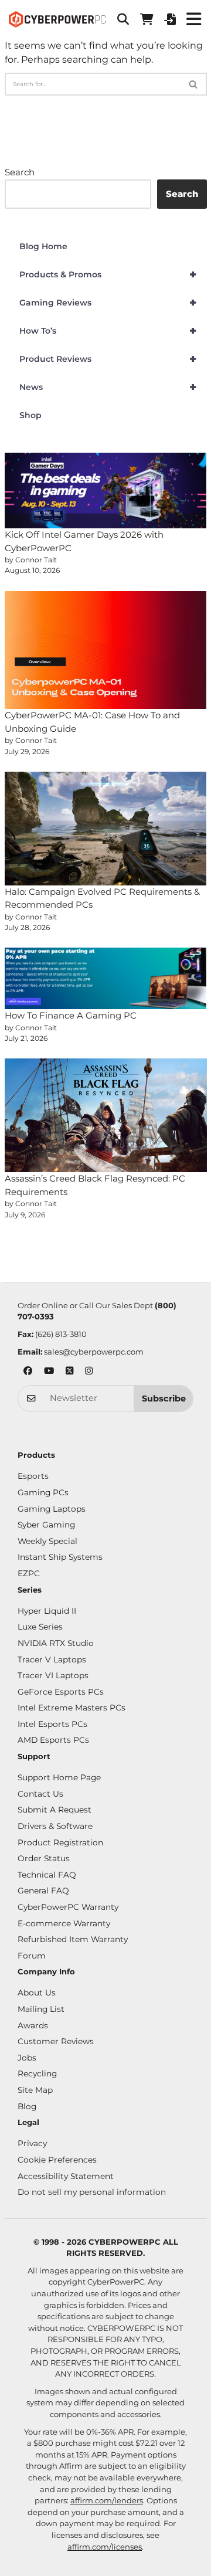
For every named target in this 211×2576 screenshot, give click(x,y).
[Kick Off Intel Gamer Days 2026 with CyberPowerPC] (106, 491)
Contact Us (40, 1794)
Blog (27, 2106)
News (108, 387)
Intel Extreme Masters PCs (72, 1708)
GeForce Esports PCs (61, 1692)
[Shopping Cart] (147, 19)
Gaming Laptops (52, 1509)
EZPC (29, 1573)
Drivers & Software (55, 1826)
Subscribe (164, 1399)
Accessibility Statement (66, 2176)
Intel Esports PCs (52, 1724)
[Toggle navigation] (193, 19)
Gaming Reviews (108, 303)
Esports (33, 1476)
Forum (32, 1956)
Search (20, 172)
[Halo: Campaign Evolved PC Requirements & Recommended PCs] (106, 829)
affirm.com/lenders (107, 2500)
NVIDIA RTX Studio (56, 1643)
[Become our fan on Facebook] (28, 1372)
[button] (123, 19)
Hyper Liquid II (47, 1611)
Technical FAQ (47, 1875)
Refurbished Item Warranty (73, 1939)
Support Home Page (59, 1777)
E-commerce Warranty (64, 1923)
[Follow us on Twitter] (69, 1372)
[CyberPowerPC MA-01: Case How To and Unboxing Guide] (106, 650)
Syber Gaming (46, 1525)
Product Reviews (108, 359)
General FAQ (43, 1891)
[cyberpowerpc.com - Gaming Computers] (57, 19)
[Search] (194, 84)
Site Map (35, 2090)
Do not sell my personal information (92, 2192)
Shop (30, 415)
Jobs (27, 2058)
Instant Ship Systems (60, 1557)
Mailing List (41, 2009)
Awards (33, 2025)
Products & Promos (108, 274)
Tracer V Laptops (52, 1659)
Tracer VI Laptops (53, 1675)
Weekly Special (47, 1541)
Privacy (32, 2143)
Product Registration (60, 1842)
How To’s (108, 331)
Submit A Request (55, 1810)
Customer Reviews (56, 2041)
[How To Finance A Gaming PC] (106, 978)
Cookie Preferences (57, 2160)
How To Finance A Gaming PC (71, 1015)
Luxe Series (40, 1627)
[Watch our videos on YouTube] (49, 1372)
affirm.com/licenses (105, 2547)
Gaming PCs (43, 1492)
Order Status (44, 1858)
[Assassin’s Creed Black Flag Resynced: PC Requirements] (106, 1115)
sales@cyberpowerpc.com (94, 1352)
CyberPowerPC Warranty (68, 1907)
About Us (37, 1993)
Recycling (37, 2073)
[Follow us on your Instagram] (89, 1372)
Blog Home (43, 246)
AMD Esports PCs (53, 1740)
